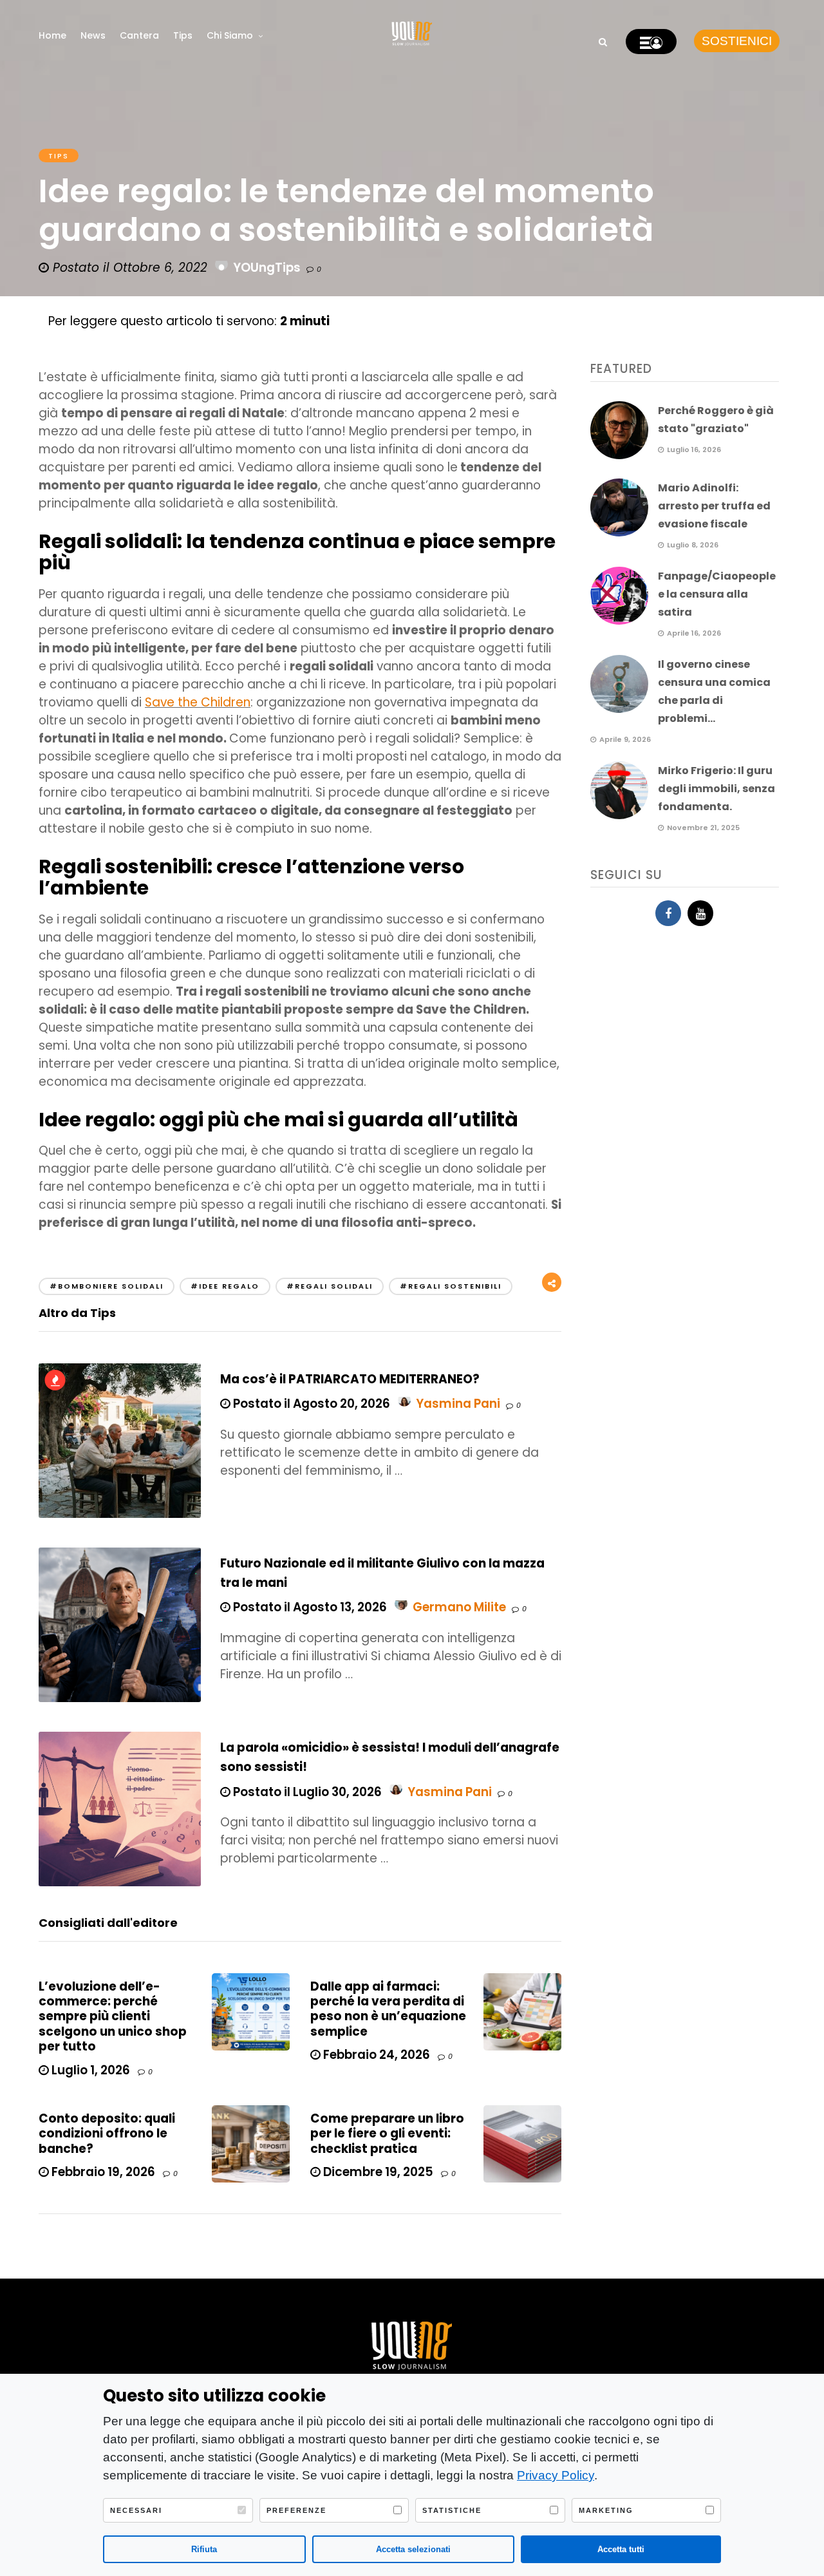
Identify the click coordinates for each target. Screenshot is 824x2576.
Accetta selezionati (413, 2549)
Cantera (139, 35)
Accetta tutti (621, 2549)
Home (52, 35)
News (93, 35)
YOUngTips (267, 268)
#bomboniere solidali (107, 1286)
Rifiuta (204, 2549)
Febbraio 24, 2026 (375, 2055)
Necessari (136, 2510)
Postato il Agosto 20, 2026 (310, 1404)
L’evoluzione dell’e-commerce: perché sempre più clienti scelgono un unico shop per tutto (113, 2017)
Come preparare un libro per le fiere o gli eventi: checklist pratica (387, 2134)
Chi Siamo (230, 35)
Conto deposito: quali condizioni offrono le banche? (107, 2134)
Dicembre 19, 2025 (377, 2172)
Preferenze (296, 2510)
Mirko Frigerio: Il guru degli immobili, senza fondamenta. (716, 789)
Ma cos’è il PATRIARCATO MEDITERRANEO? (350, 1379)
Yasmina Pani (458, 1404)
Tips (183, 35)
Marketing (606, 2510)
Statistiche (452, 2510)
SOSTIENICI (737, 41)
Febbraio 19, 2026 (102, 2172)
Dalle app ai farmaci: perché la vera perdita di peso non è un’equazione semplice (388, 2009)
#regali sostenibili (451, 1286)
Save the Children (198, 702)
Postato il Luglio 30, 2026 (306, 1792)
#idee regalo (225, 1286)
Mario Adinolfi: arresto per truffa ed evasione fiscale (714, 506)
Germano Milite (459, 1607)
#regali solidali (330, 1286)
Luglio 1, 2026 (89, 2070)
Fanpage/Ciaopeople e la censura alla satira (717, 594)
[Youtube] (700, 913)
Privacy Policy (556, 2475)
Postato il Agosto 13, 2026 (309, 1607)
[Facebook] (668, 913)
